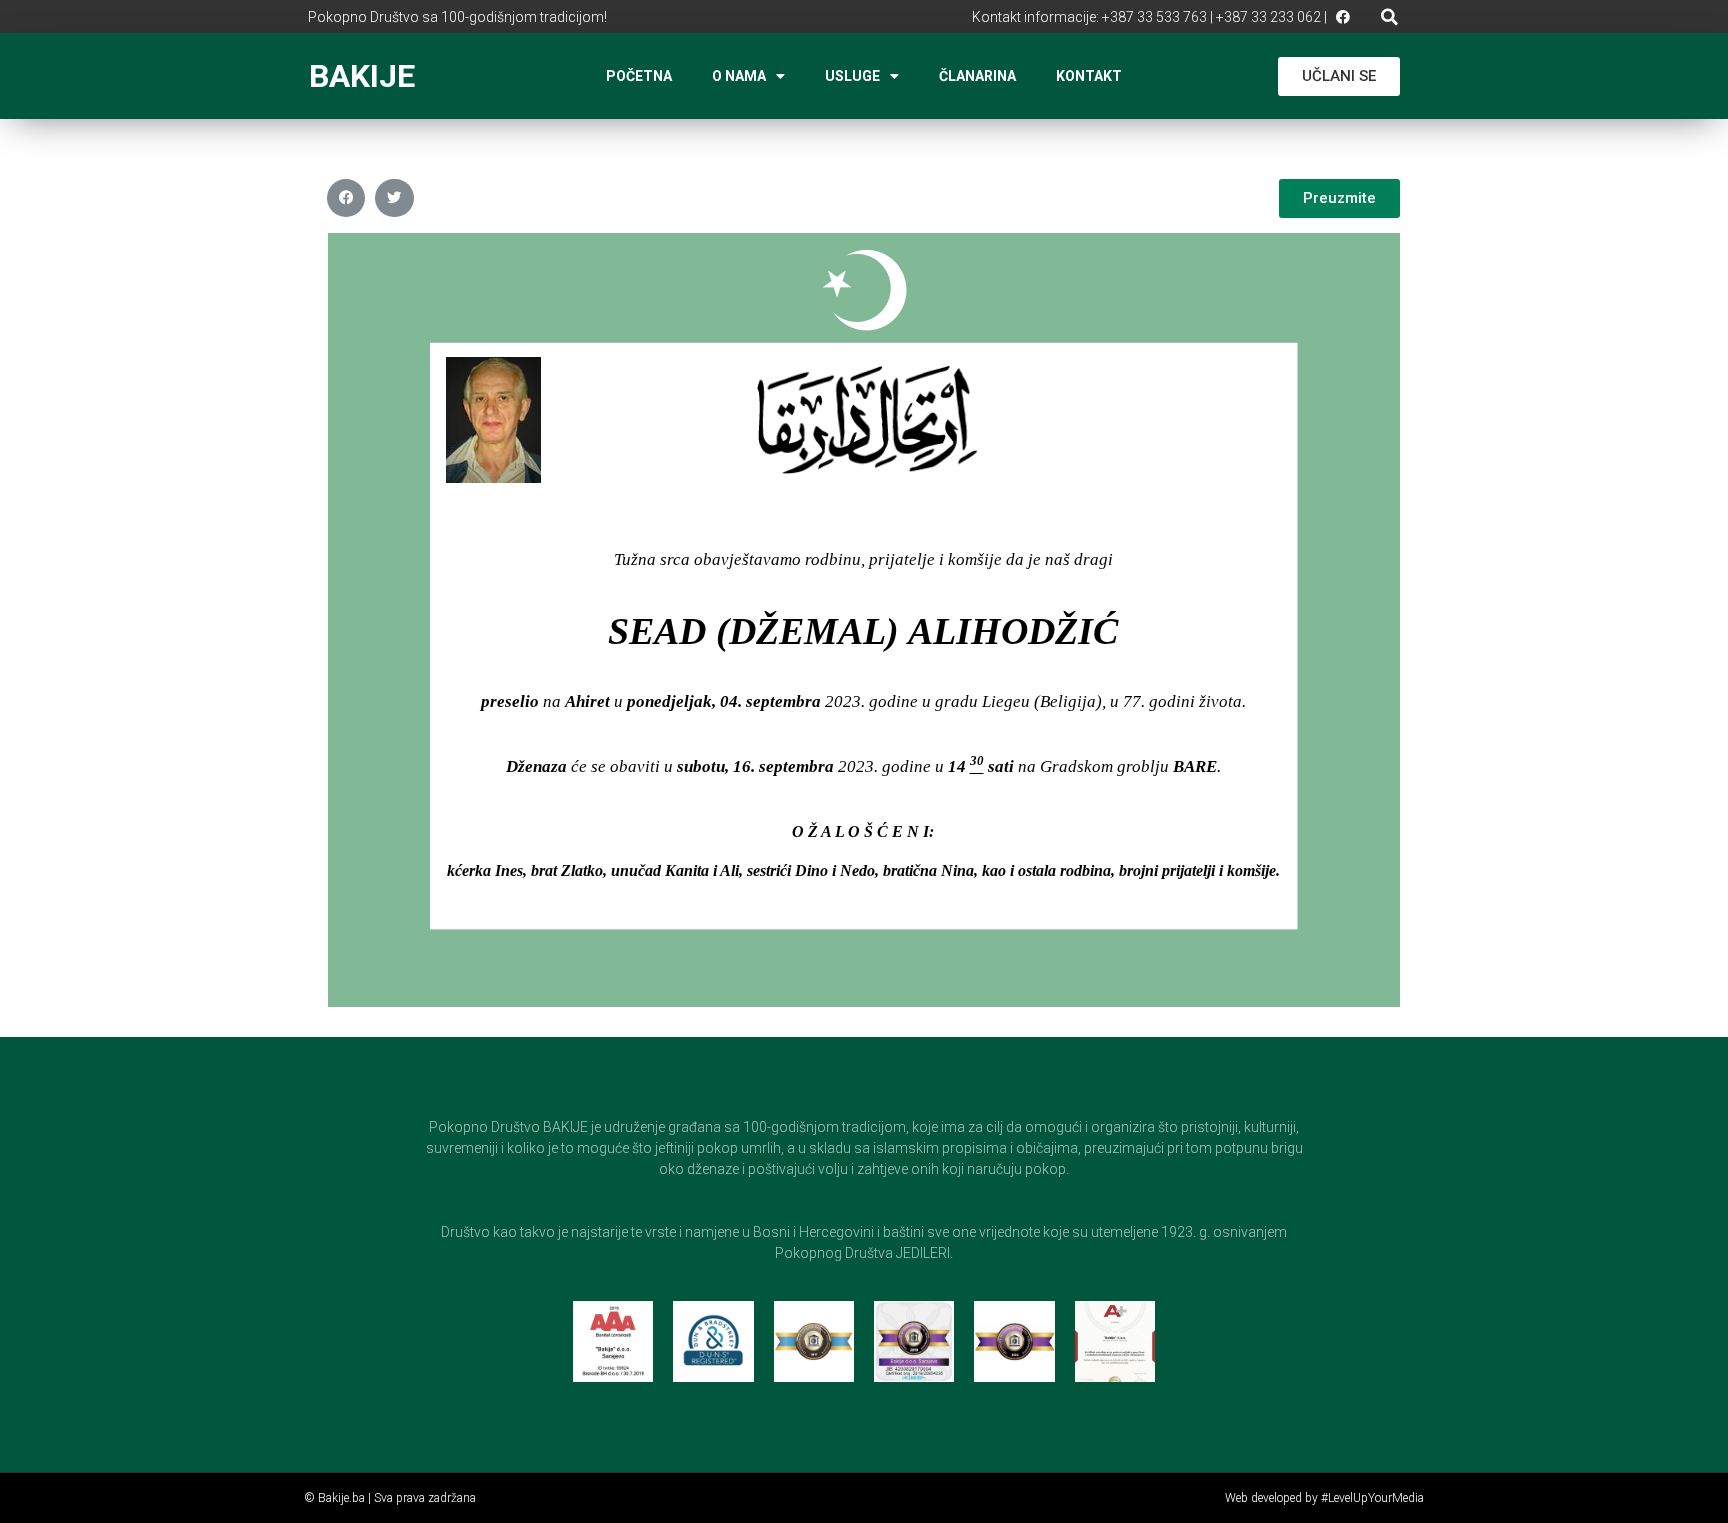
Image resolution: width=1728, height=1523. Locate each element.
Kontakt (1089, 76)
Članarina (977, 76)
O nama (739, 76)
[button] (1389, 16)
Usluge (852, 76)
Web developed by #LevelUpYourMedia (1324, 1498)
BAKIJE (362, 76)
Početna (639, 76)
